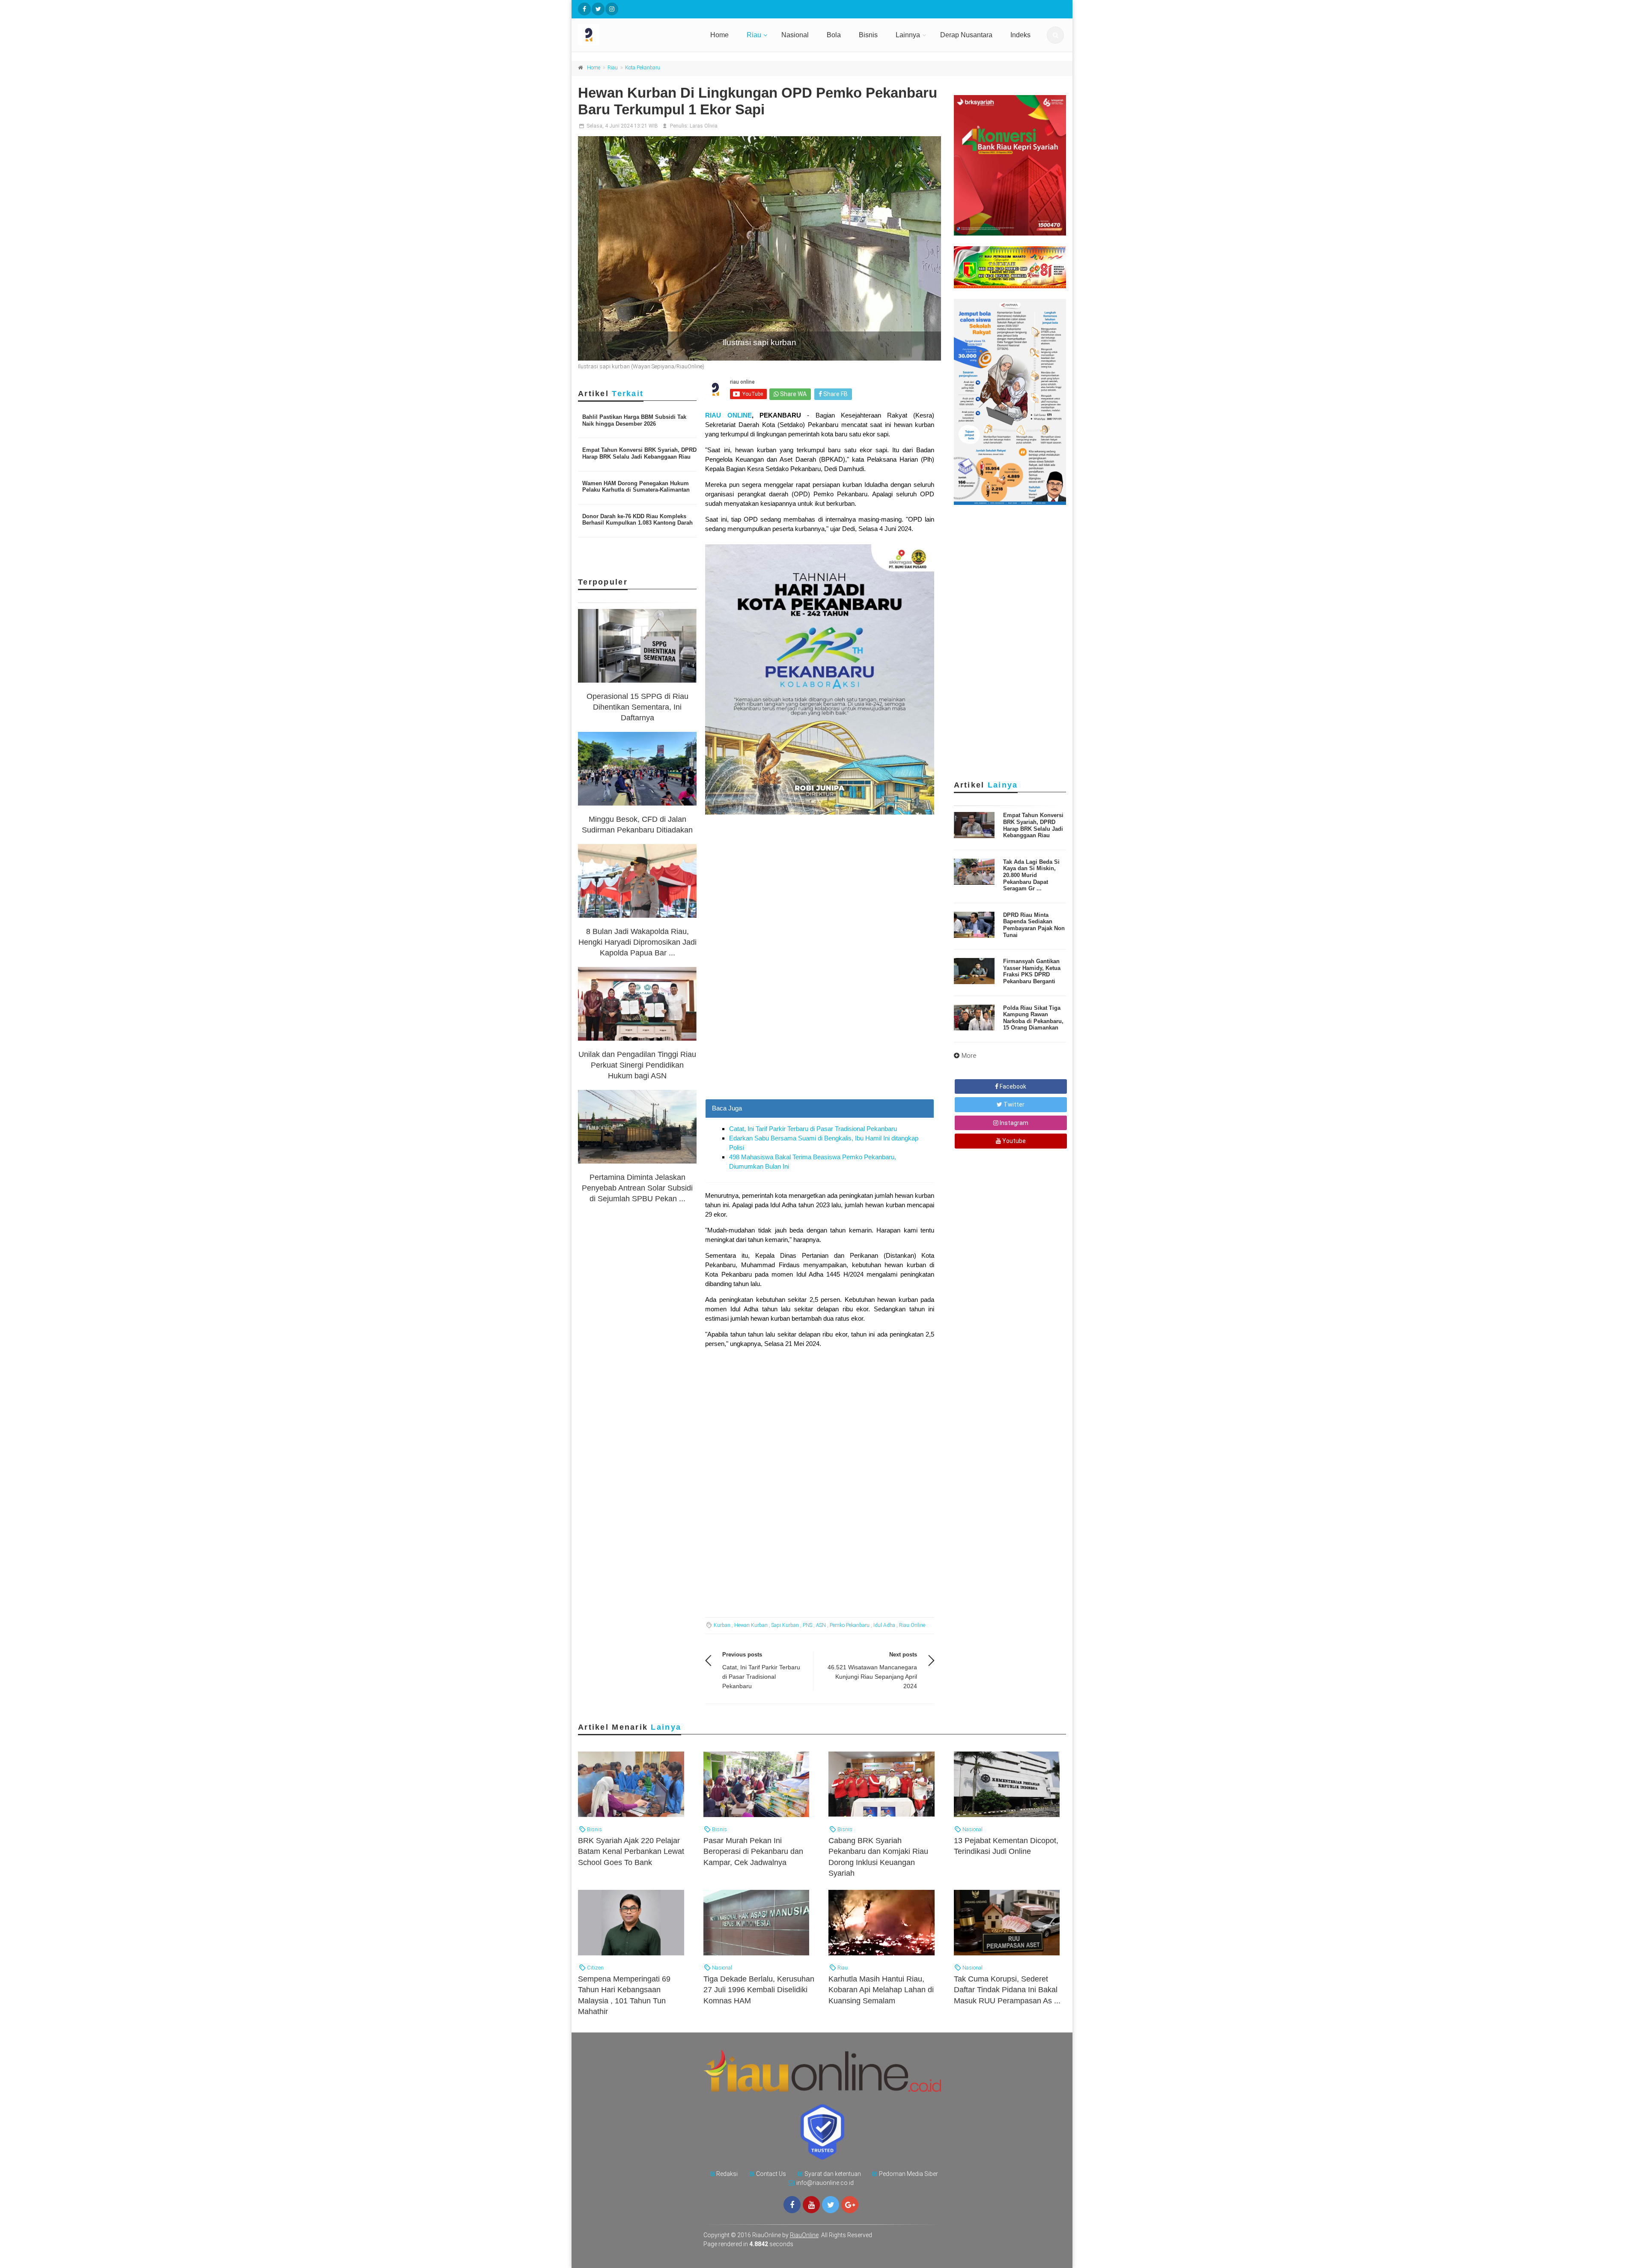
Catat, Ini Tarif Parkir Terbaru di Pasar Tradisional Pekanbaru (813, 1129)
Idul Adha (884, 1625)
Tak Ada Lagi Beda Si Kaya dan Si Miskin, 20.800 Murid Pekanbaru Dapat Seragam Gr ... (1031, 875)
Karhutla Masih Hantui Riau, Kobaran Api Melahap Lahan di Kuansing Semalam (881, 1990)
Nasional (795, 35)
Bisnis (868, 35)
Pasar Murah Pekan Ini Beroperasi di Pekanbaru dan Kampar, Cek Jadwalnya (753, 1851)
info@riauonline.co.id (825, 2183)
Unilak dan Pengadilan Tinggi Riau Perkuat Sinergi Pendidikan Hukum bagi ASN (637, 1065)
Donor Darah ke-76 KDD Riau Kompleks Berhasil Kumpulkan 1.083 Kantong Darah (637, 520)
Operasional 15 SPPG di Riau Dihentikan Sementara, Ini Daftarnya (637, 707)
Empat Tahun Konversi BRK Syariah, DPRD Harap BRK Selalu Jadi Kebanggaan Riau (639, 453)
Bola (834, 35)
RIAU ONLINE (728, 415)
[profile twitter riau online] (598, 9)
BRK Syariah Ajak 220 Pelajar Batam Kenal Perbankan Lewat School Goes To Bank (631, 1851)
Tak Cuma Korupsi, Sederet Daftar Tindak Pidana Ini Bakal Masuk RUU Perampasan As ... (1007, 1990)
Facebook (1012, 1086)
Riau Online (912, 1625)
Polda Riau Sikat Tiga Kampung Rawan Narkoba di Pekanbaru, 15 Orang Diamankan (1033, 1018)
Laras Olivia (704, 126)
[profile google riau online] (850, 2205)
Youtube (1013, 1141)
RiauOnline (804, 2235)
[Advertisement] (820, 1039)
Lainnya (908, 35)
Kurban (722, 1625)
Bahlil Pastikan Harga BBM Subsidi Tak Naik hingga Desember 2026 (634, 420)
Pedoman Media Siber (908, 2174)
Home (719, 35)
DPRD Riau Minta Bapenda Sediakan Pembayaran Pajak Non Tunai (1034, 925)
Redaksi (727, 2174)
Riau (754, 35)
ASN (821, 1625)
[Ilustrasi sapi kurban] (759, 248)
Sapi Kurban (785, 1625)
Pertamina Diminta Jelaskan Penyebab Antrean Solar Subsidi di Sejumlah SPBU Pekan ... (637, 1188)
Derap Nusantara (966, 35)
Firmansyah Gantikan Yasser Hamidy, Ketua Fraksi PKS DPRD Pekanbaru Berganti (1032, 971)
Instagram (1013, 1123)
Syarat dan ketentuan (833, 2174)
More (969, 1056)
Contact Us (771, 2174)
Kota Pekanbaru (643, 68)
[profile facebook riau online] (584, 9)
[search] (1055, 35)
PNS (807, 1625)
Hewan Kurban (751, 1625)
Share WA (793, 394)
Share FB (835, 394)
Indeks (1020, 35)
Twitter (1013, 1104)
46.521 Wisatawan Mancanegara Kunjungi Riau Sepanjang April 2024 (872, 1677)
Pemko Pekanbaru (850, 1625)
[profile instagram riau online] (612, 9)
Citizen (595, 1968)
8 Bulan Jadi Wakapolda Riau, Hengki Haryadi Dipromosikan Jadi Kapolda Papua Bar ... (637, 942)
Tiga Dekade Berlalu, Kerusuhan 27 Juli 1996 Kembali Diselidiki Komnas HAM (759, 1990)
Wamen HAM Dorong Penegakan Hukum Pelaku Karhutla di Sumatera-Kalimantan (636, 487)
